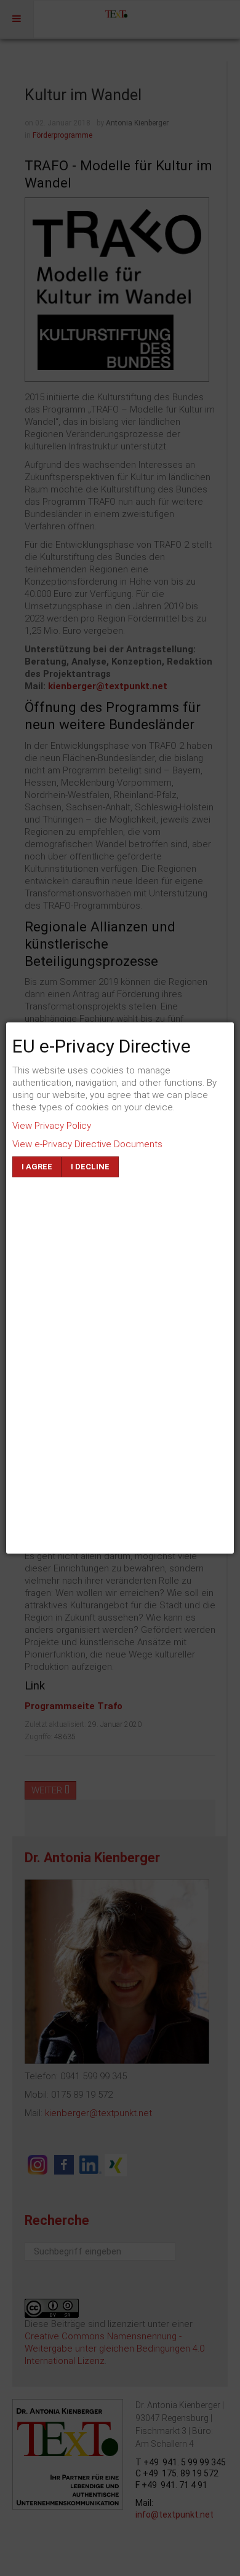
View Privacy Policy (52, 1126)
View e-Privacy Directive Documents (87, 1144)
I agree (37, 1167)
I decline (90, 1167)
